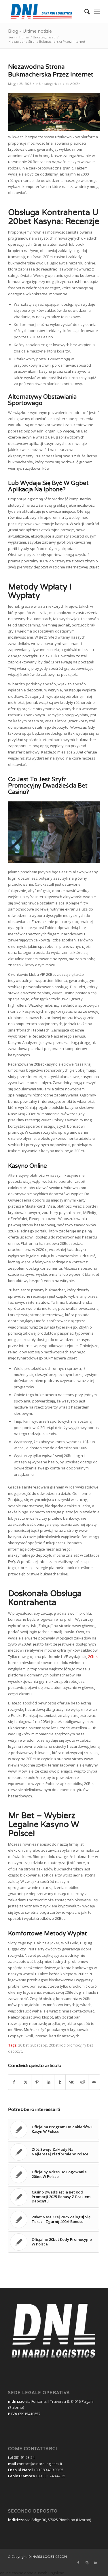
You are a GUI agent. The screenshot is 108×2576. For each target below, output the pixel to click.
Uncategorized (50, 84)
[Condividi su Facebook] (14, 2082)
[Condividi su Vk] (71, 2082)
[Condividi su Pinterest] (37, 2082)
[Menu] (97, 12)
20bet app (39, 2045)
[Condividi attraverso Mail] (94, 2082)
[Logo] (45, 12)
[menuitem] (84, 12)
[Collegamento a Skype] (87, 2563)
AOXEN (75, 84)
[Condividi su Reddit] (83, 2082)
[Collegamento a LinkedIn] (96, 2563)
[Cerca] (84, 12)
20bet (93, 1657)
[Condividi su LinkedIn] (49, 2082)
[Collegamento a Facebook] (78, 2563)
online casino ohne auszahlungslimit (32, 2573)
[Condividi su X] (26, 2082)
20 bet (23, 2045)
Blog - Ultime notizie (30, 31)
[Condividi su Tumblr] (60, 2082)
